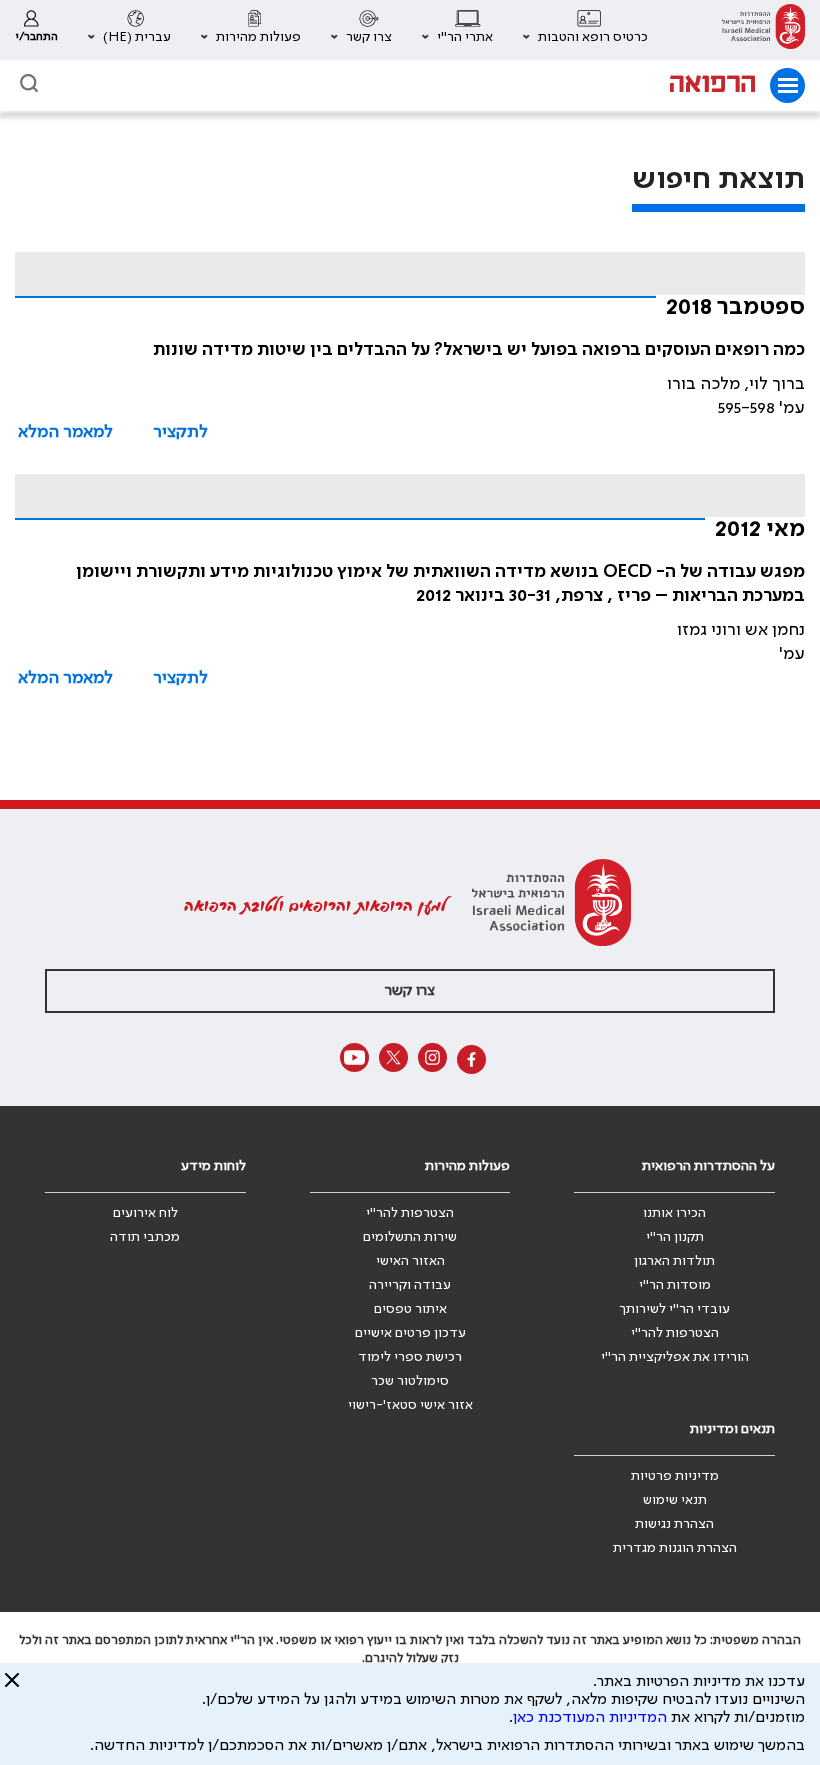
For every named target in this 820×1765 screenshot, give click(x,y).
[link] (763, 30)
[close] (12, 1688)
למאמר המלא (65, 432)
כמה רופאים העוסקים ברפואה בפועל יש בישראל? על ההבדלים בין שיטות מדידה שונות (479, 350)
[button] (585, 30)
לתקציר (180, 432)
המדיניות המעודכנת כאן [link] (590, 1718)
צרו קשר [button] (410, 991)
